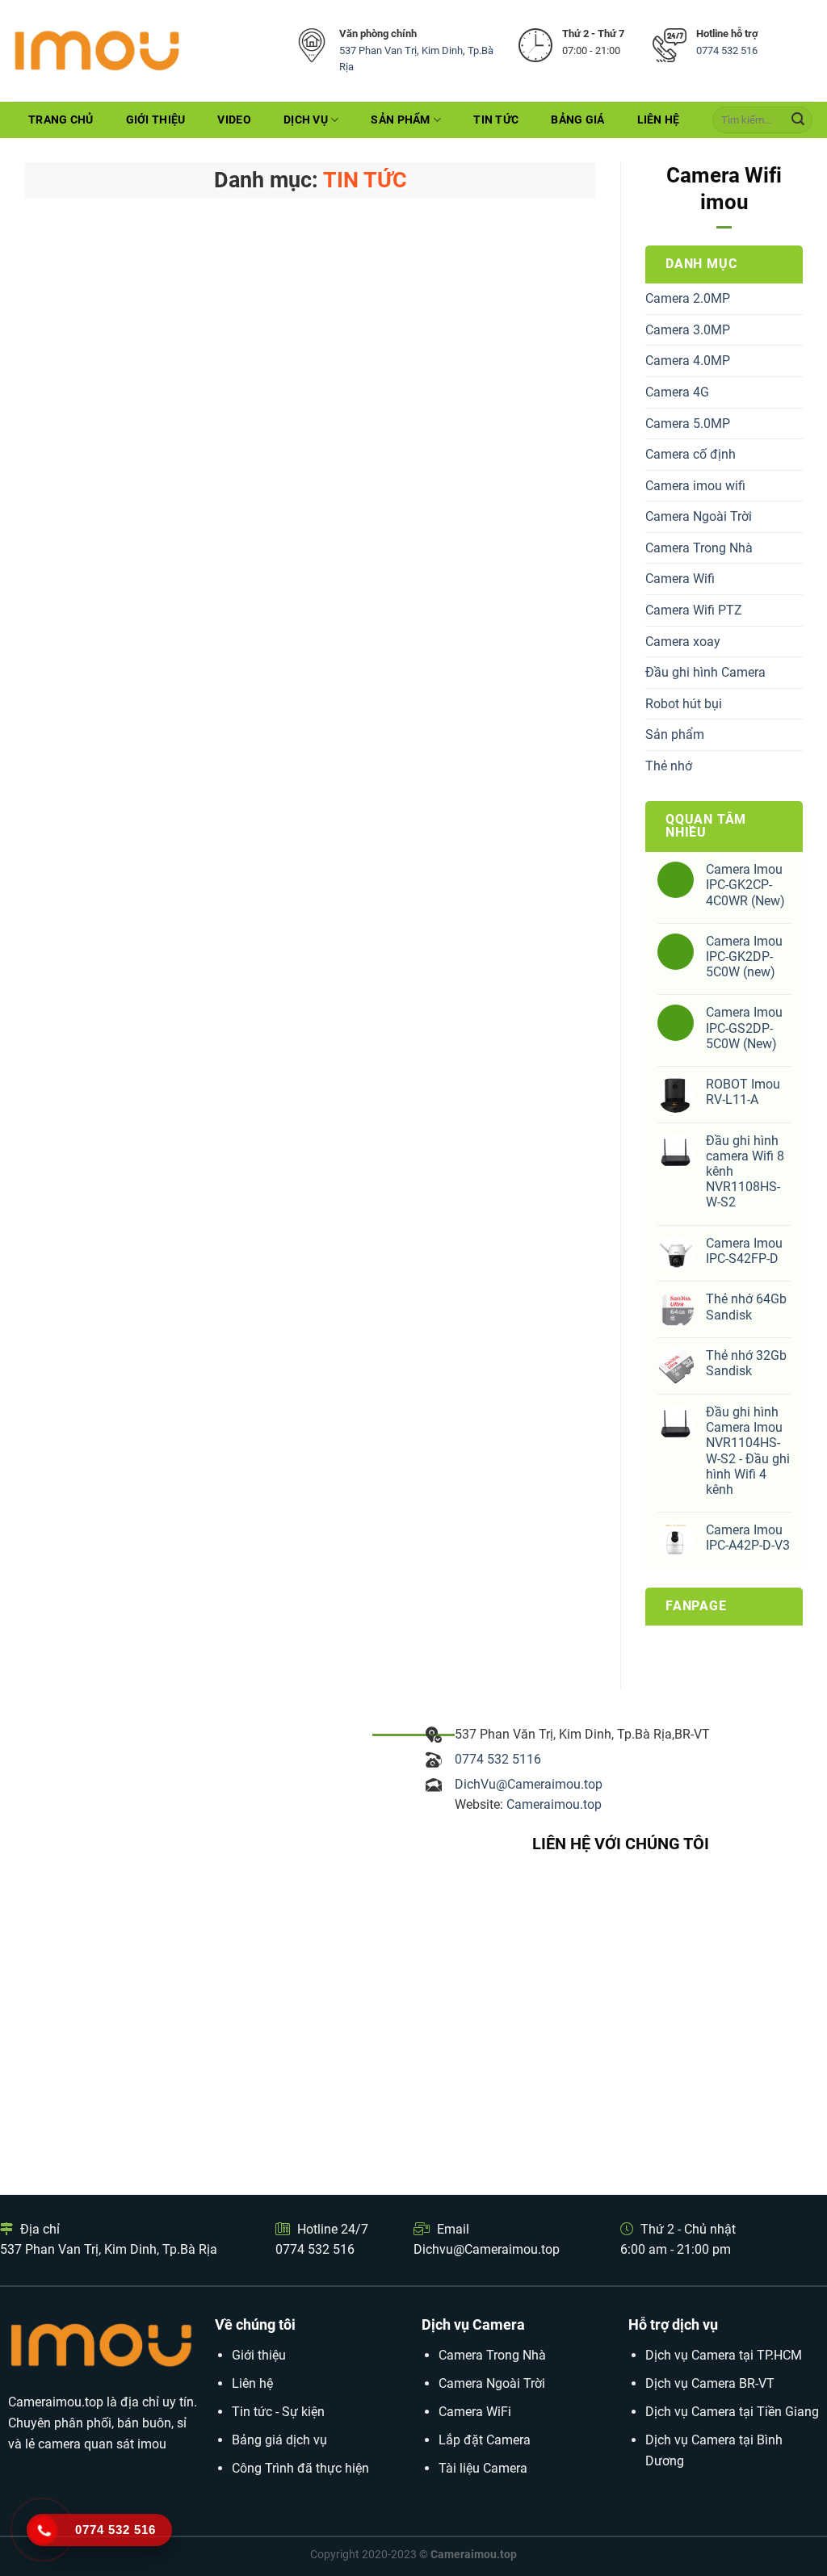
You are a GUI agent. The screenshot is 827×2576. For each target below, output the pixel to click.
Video (234, 120)
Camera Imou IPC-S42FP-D (744, 1251)
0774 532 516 (727, 50)
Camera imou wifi (695, 486)
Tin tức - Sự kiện (278, 2412)
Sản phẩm (400, 120)
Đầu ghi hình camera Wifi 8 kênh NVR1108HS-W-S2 (745, 1172)
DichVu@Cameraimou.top (529, 1784)
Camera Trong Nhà (699, 548)
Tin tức (496, 120)
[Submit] (798, 120)
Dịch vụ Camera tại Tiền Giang (732, 2412)
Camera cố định (691, 454)
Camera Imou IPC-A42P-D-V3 (748, 1538)
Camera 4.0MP (688, 361)
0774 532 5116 (498, 1759)
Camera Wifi (680, 579)
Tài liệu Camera (483, 2468)
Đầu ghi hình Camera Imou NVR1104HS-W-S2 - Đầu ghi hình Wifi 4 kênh (748, 1451)
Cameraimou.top (554, 1804)
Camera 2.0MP (688, 298)
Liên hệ (659, 120)
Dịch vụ (306, 120)
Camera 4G (677, 392)
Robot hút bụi (684, 704)
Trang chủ (61, 120)
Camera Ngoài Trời (699, 516)
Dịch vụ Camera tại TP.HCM (724, 2355)
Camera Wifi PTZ (694, 610)
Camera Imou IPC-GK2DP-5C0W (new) (744, 957)
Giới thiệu (156, 120)
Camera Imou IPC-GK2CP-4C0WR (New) (745, 885)
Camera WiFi (475, 2412)
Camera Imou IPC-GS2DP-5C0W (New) (744, 1028)
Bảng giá (577, 120)
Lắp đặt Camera (485, 2440)
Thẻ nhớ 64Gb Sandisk (746, 1307)
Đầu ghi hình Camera (705, 672)
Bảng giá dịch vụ (279, 2440)
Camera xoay (683, 642)
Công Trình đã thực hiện (300, 2468)
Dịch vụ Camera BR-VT (710, 2383)
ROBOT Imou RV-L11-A (743, 1092)
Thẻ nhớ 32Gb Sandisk (746, 1363)
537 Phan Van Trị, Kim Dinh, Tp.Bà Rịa (109, 2249)
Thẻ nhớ (669, 766)
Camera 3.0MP (688, 330)
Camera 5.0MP (688, 424)
